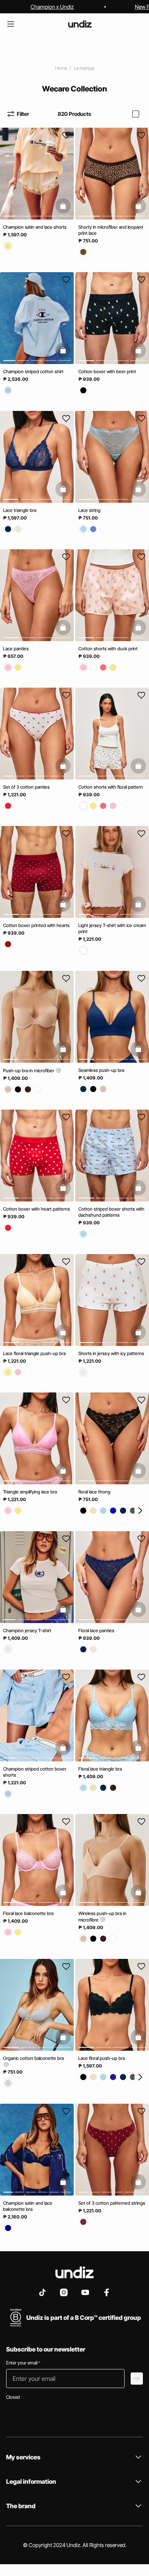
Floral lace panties (96, 1630)
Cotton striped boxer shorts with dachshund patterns (111, 1212)
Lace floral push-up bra (102, 2059)
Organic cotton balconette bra (33, 2059)
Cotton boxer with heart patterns (36, 1209)
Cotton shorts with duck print (108, 649)
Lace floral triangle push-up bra (34, 1353)
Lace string (89, 510)
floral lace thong (94, 1492)
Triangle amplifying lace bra (30, 1492)
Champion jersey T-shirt (27, 1630)
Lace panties (16, 649)
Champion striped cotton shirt (33, 372)
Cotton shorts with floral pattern (111, 787)
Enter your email (23, 2363)
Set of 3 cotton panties (26, 787)
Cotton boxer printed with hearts (36, 926)
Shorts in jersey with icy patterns (111, 1353)
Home (61, 68)
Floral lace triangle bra (100, 1769)
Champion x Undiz (52, 7)
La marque (84, 68)
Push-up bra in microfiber (29, 1071)
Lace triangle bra (20, 510)
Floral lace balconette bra (28, 1913)
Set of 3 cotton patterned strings (112, 2203)
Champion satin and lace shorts (35, 227)
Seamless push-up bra (101, 1070)
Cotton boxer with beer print (107, 372)
